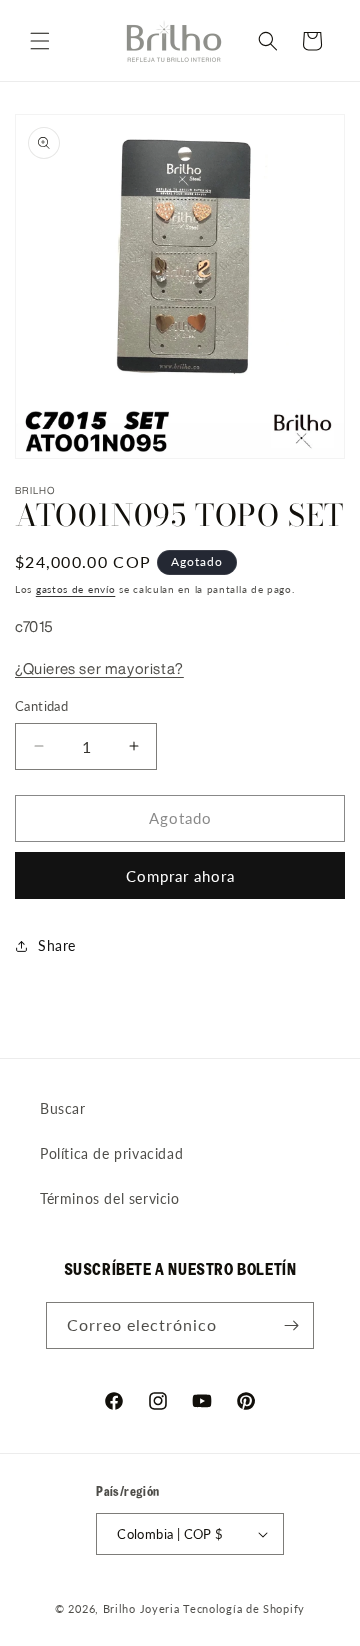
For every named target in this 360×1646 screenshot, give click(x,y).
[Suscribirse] (291, 1325)
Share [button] (57, 945)
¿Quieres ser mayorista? (99, 668)
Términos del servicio (110, 1198)
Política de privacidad (111, 1153)
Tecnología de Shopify (244, 1608)
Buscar (63, 1108)
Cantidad (41, 706)
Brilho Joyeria (141, 1608)
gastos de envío (76, 589)
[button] (40, 41)
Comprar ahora (180, 876)
